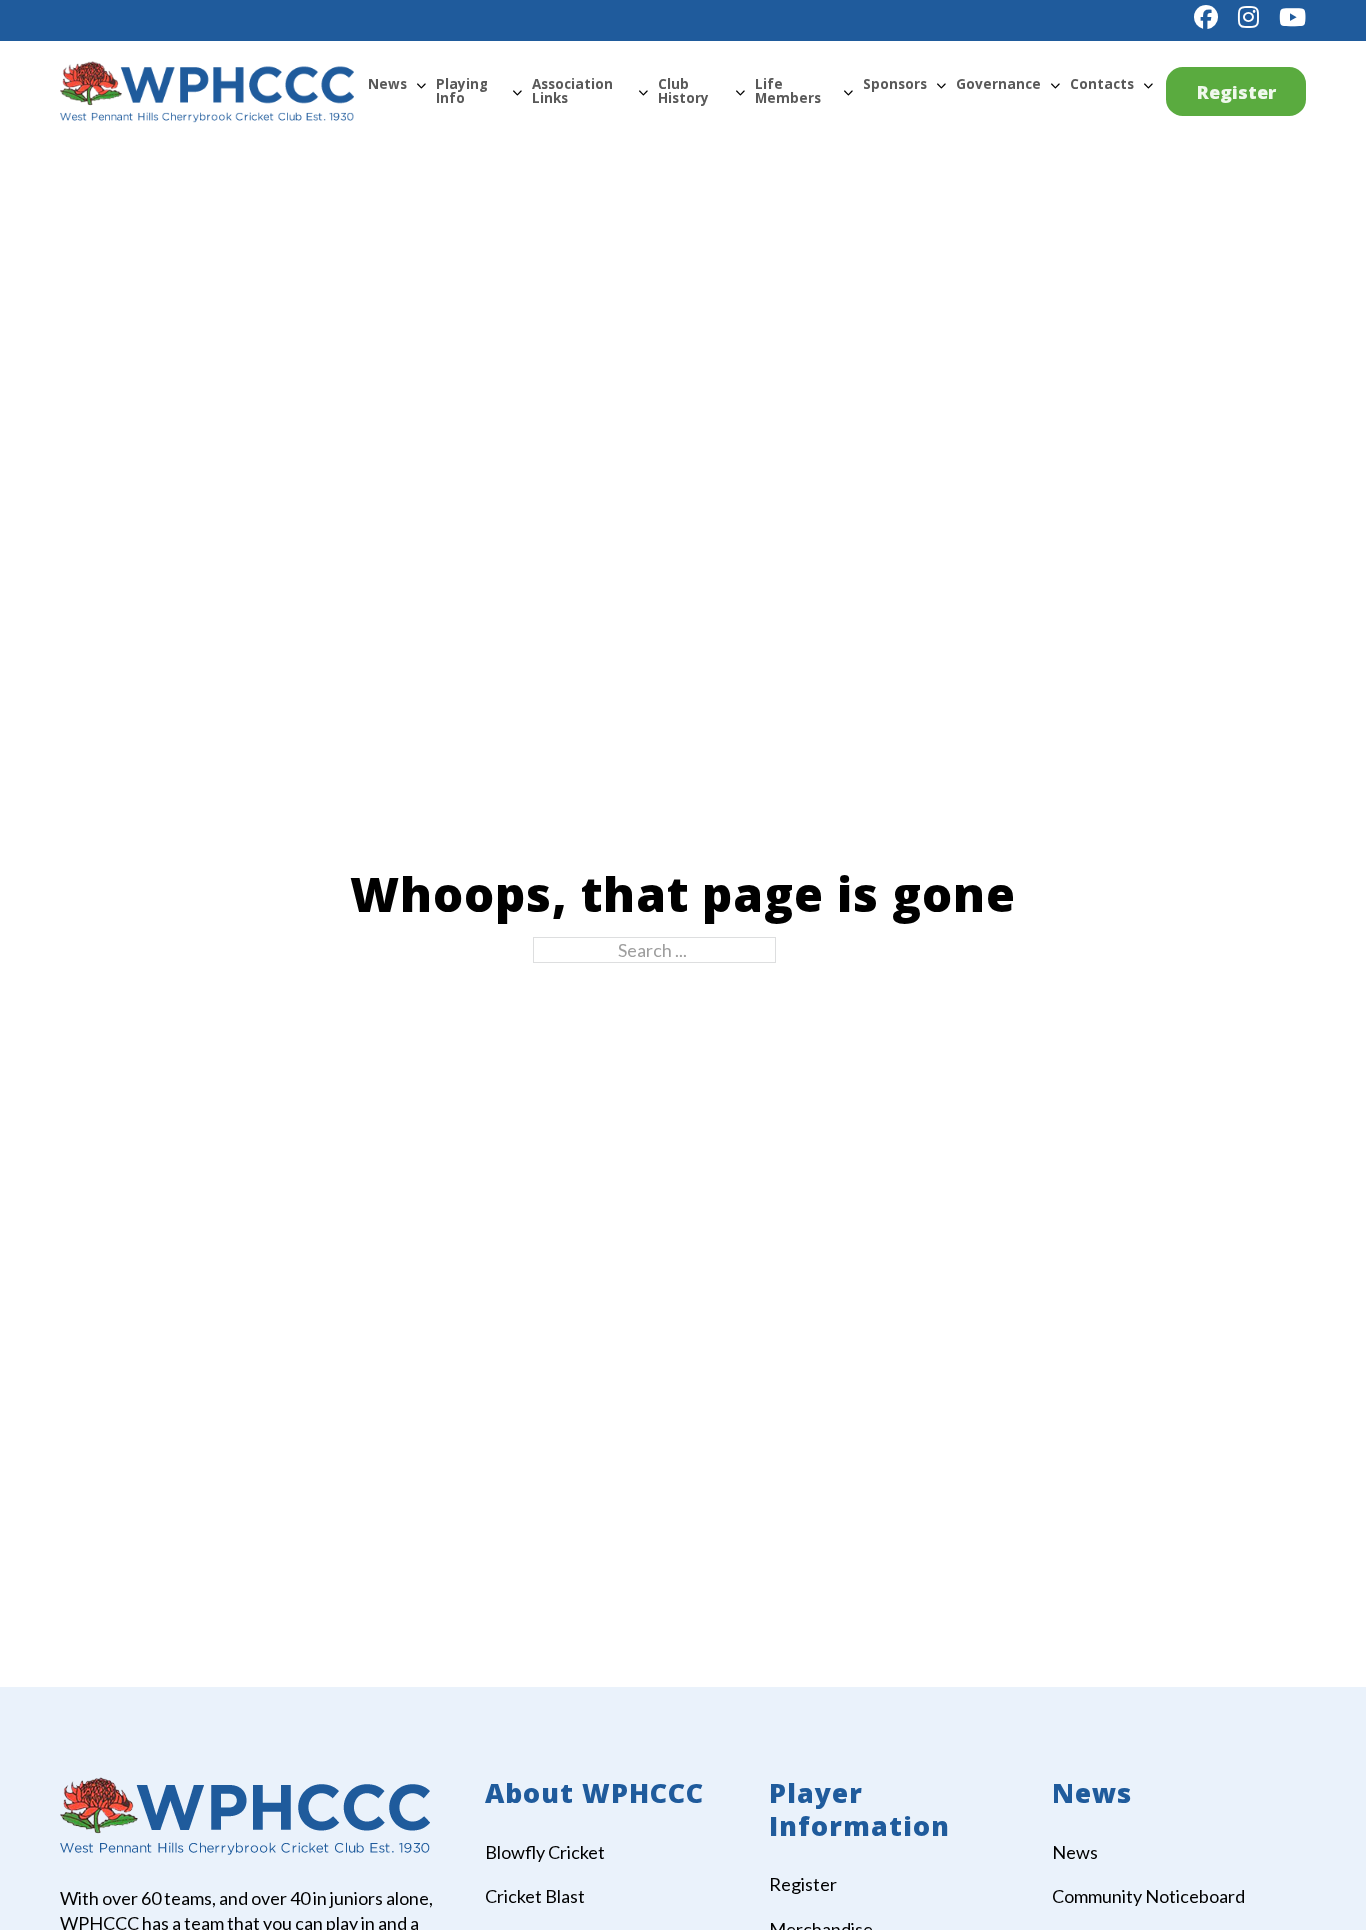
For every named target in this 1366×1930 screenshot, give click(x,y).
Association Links (572, 91)
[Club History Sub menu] (740, 92)
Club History (683, 91)
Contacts (1102, 84)
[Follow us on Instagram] (1248, 17)
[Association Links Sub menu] (643, 92)
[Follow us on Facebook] (1206, 17)
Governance (998, 84)
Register (1236, 92)
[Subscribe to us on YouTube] (1292, 17)
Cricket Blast (535, 1896)
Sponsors (895, 84)
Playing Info (462, 91)
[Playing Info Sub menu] (517, 92)
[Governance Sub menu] (1055, 85)
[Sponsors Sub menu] (941, 85)
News (387, 84)
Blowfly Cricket (545, 1852)
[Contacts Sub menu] (1148, 85)
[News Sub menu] (421, 85)
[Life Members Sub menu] (848, 92)
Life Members (788, 91)
